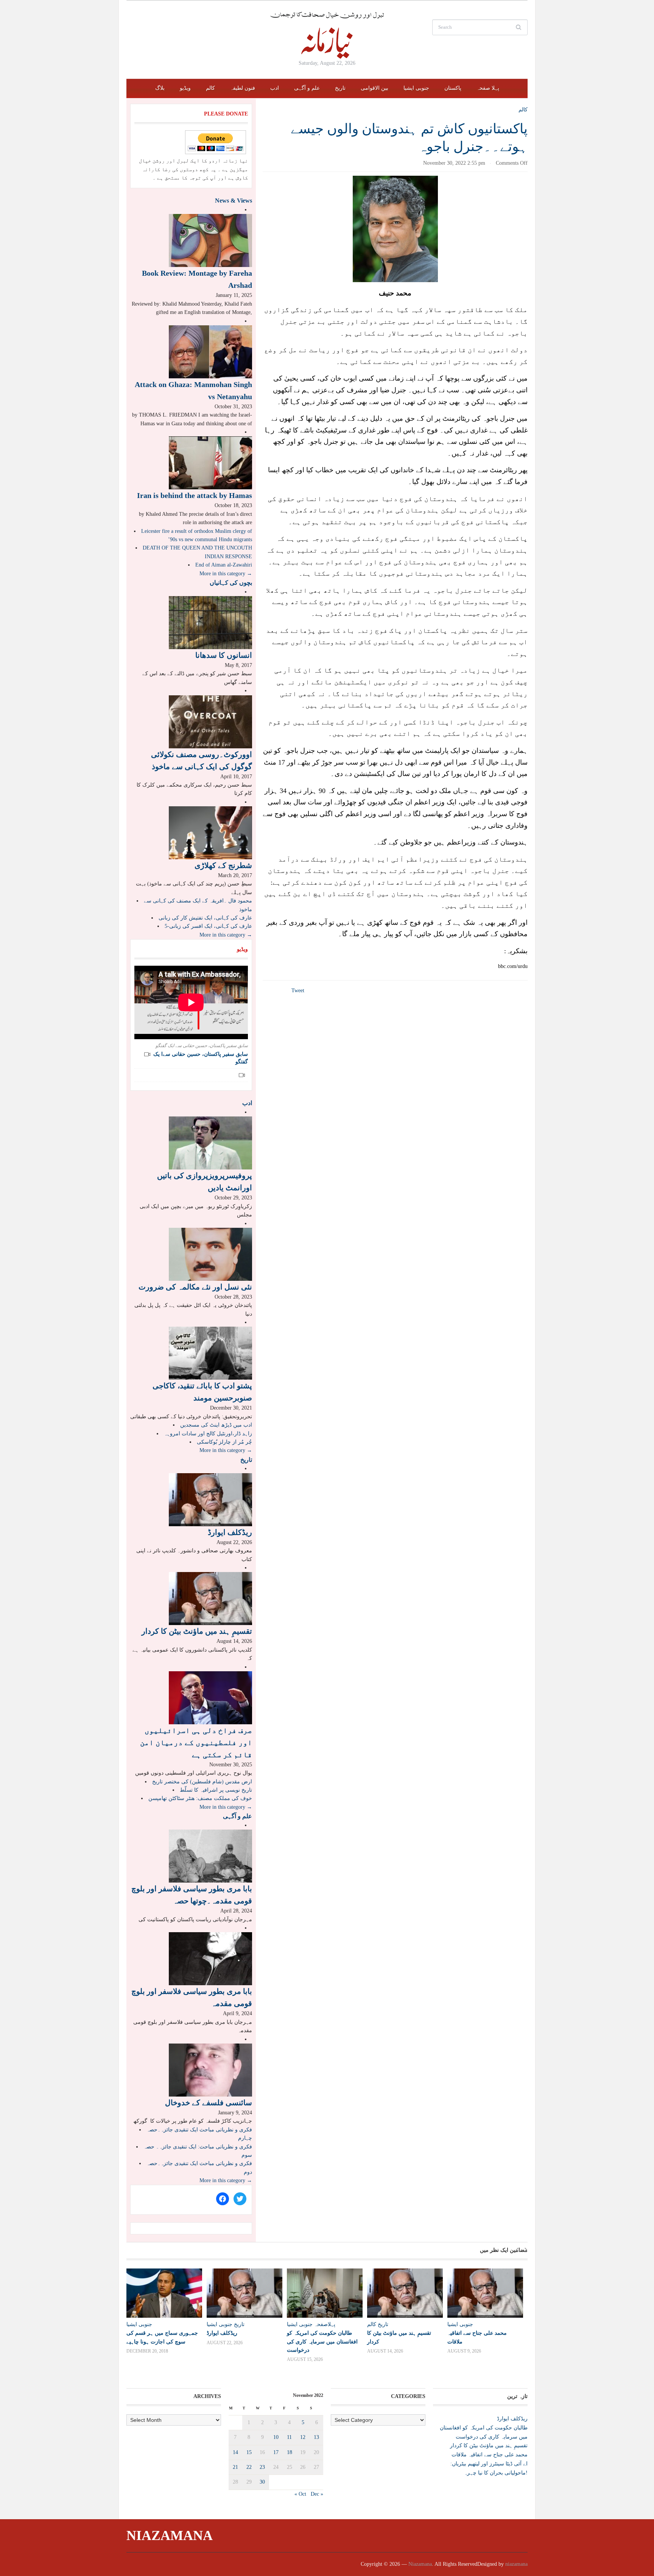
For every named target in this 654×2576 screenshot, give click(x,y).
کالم (210, 88)
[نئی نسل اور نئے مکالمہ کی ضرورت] (210, 1254)
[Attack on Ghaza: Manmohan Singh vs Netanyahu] (210, 351)
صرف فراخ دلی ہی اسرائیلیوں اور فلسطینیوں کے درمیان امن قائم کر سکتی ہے (196, 1742)
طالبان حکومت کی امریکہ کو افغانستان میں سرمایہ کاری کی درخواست (322, 2341)
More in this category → (226, 574)
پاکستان (453, 88)
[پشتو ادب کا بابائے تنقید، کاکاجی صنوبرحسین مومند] (210, 1353)
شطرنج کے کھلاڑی (223, 865)
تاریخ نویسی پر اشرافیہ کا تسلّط (216, 1790)
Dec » (317, 2494)
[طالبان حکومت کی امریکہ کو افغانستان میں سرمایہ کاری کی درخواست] (323, 2293)
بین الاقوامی (374, 88)
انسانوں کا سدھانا (224, 655)
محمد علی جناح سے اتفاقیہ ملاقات (490, 2455)
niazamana (516, 2564)
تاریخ (340, 88)
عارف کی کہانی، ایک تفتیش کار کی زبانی (205, 918)
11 (289, 2437)
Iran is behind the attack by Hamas (195, 495)
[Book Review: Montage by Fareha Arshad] (210, 240)
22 (249, 2467)
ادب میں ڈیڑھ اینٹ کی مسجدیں (216, 1425)
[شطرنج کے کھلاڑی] (210, 832)
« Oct (300, 2494)
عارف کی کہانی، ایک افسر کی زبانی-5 (208, 926)
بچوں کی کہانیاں (231, 583)
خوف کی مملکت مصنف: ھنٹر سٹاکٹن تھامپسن (200, 1798)
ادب (275, 88)
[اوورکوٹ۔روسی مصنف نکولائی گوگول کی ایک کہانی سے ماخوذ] (210, 721)
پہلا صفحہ (488, 88)
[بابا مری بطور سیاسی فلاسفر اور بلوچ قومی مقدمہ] (210, 1959)
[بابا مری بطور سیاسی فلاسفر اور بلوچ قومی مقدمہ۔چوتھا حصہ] (210, 1856)
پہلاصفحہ (325, 2324)
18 (290, 2452)
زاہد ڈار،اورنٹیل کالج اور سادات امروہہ (208, 1434)
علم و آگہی (307, 88)
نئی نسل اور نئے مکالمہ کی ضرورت (195, 1287)
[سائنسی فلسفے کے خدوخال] (210, 2069)
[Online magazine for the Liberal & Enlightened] (327, 35)
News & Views (234, 201)
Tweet (298, 991)
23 (262, 2467)
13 (316, 2437)
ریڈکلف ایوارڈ (230, 1532)
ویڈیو (185, 88)
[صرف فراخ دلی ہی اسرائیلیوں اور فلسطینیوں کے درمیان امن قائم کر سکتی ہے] (210, 1697)
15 (249, 2452)
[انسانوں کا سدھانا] (210, 622)
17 (276, 2452)
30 (262, 2482)
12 (303, 2437)
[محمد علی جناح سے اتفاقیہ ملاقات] (484, 2293)
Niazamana (170, 2535)
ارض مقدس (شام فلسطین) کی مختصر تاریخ (202, 1782)
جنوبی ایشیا (416, 88)
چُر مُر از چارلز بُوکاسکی (224, 1442)
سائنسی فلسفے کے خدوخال (209, 2103)
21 (235, 2467)
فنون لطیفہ (243, 88)
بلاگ (160, 88)
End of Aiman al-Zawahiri (224, 565)
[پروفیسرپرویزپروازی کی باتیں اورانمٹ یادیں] (210, 1143)
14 (235, 2452)
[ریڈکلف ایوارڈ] (210, 1499)
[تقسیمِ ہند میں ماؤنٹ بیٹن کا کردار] (210, 1598)
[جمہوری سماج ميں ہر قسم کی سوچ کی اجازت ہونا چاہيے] (163, 2293)
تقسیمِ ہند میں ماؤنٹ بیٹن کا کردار (197, 1631)
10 (276, 2437)
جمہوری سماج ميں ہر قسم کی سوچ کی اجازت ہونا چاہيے (162, 2337)
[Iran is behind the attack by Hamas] (210, 463)
